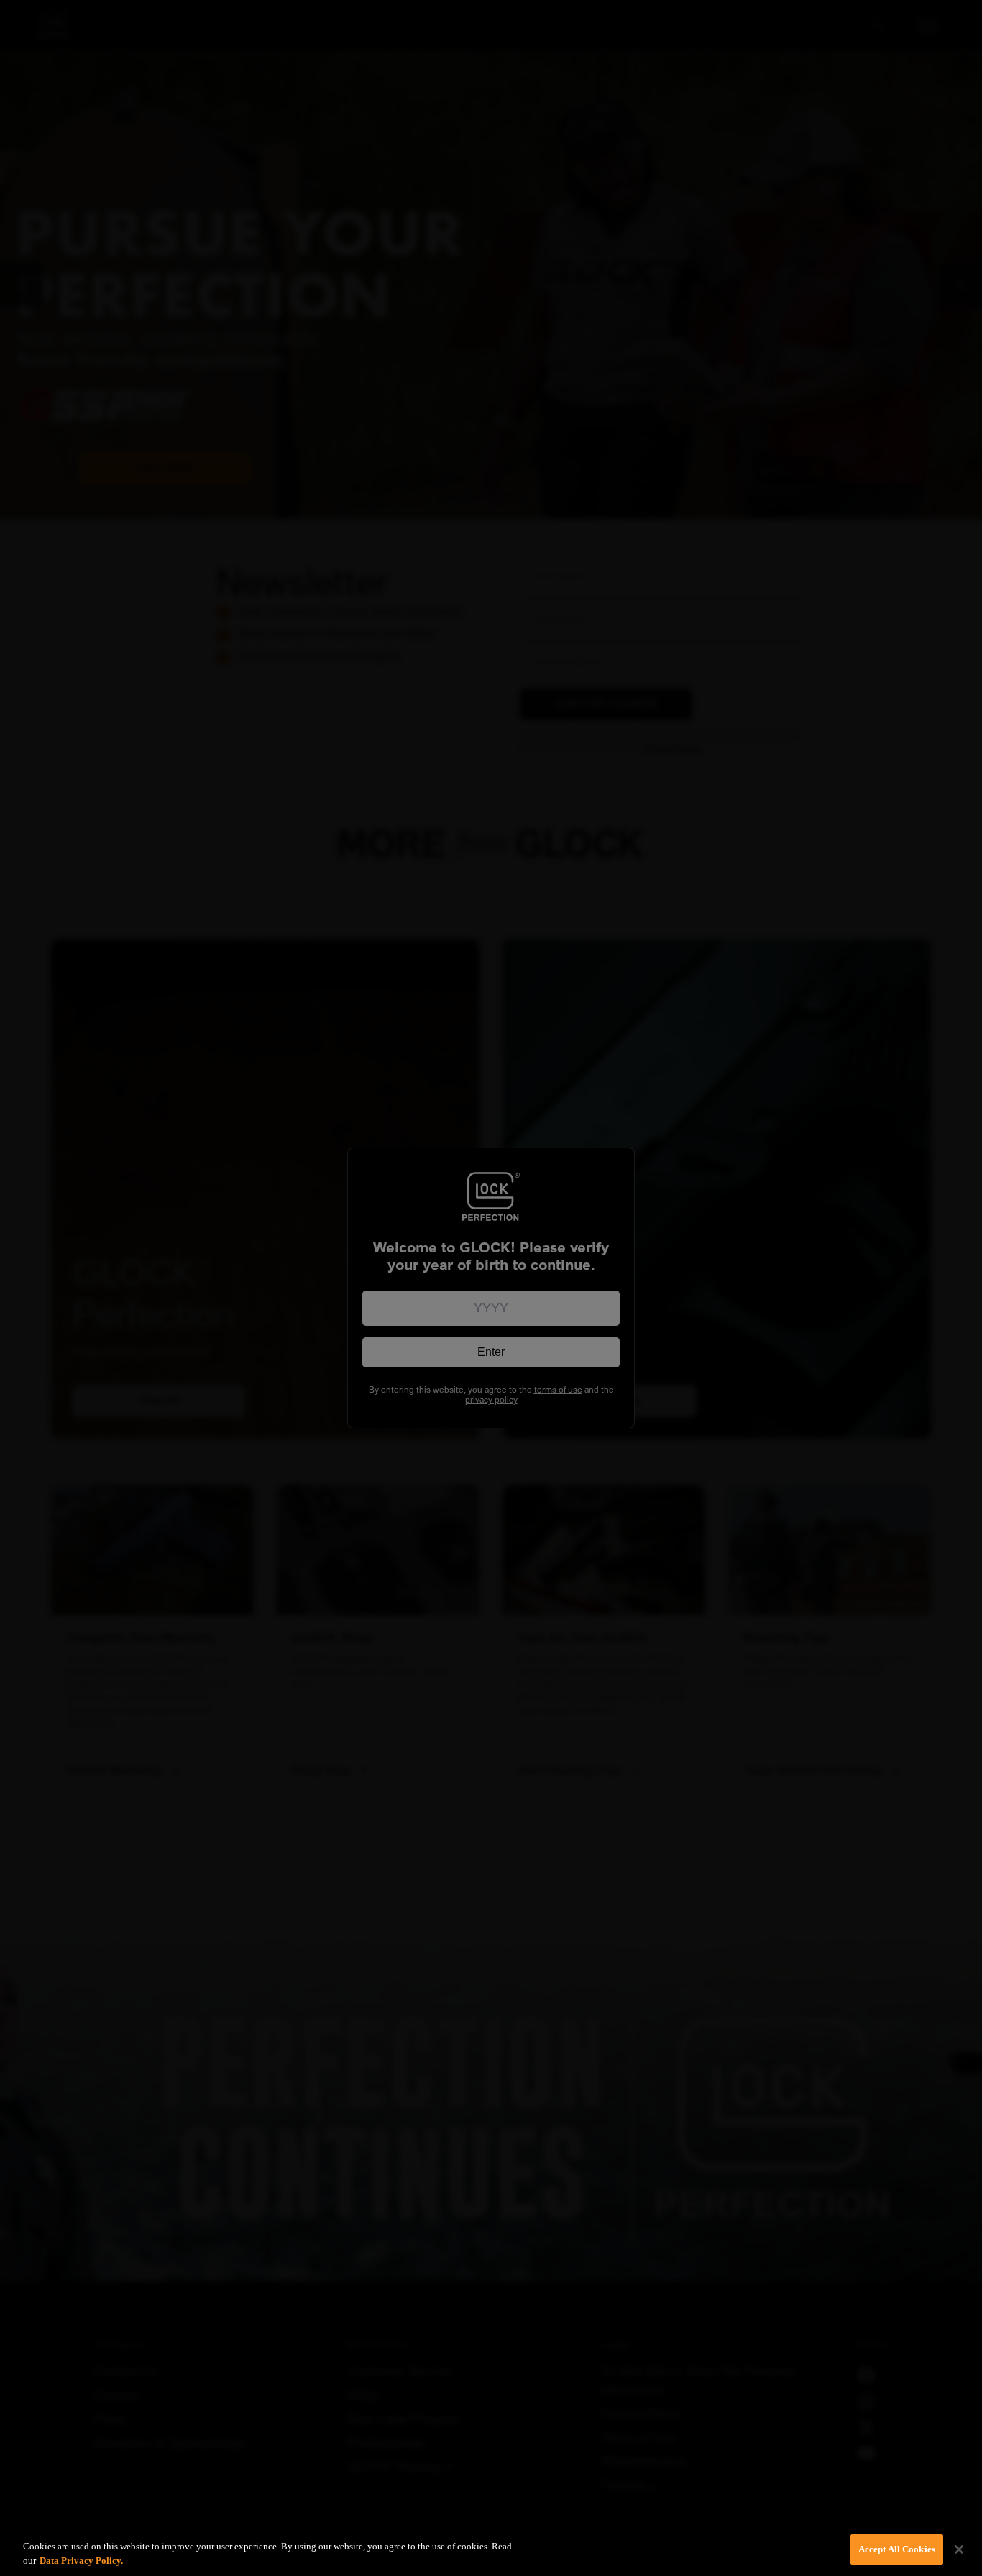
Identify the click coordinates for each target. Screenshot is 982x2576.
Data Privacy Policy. (81, 2561)
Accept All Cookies (897, 2549)
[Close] (959, 2549)
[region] (491, 2550)
